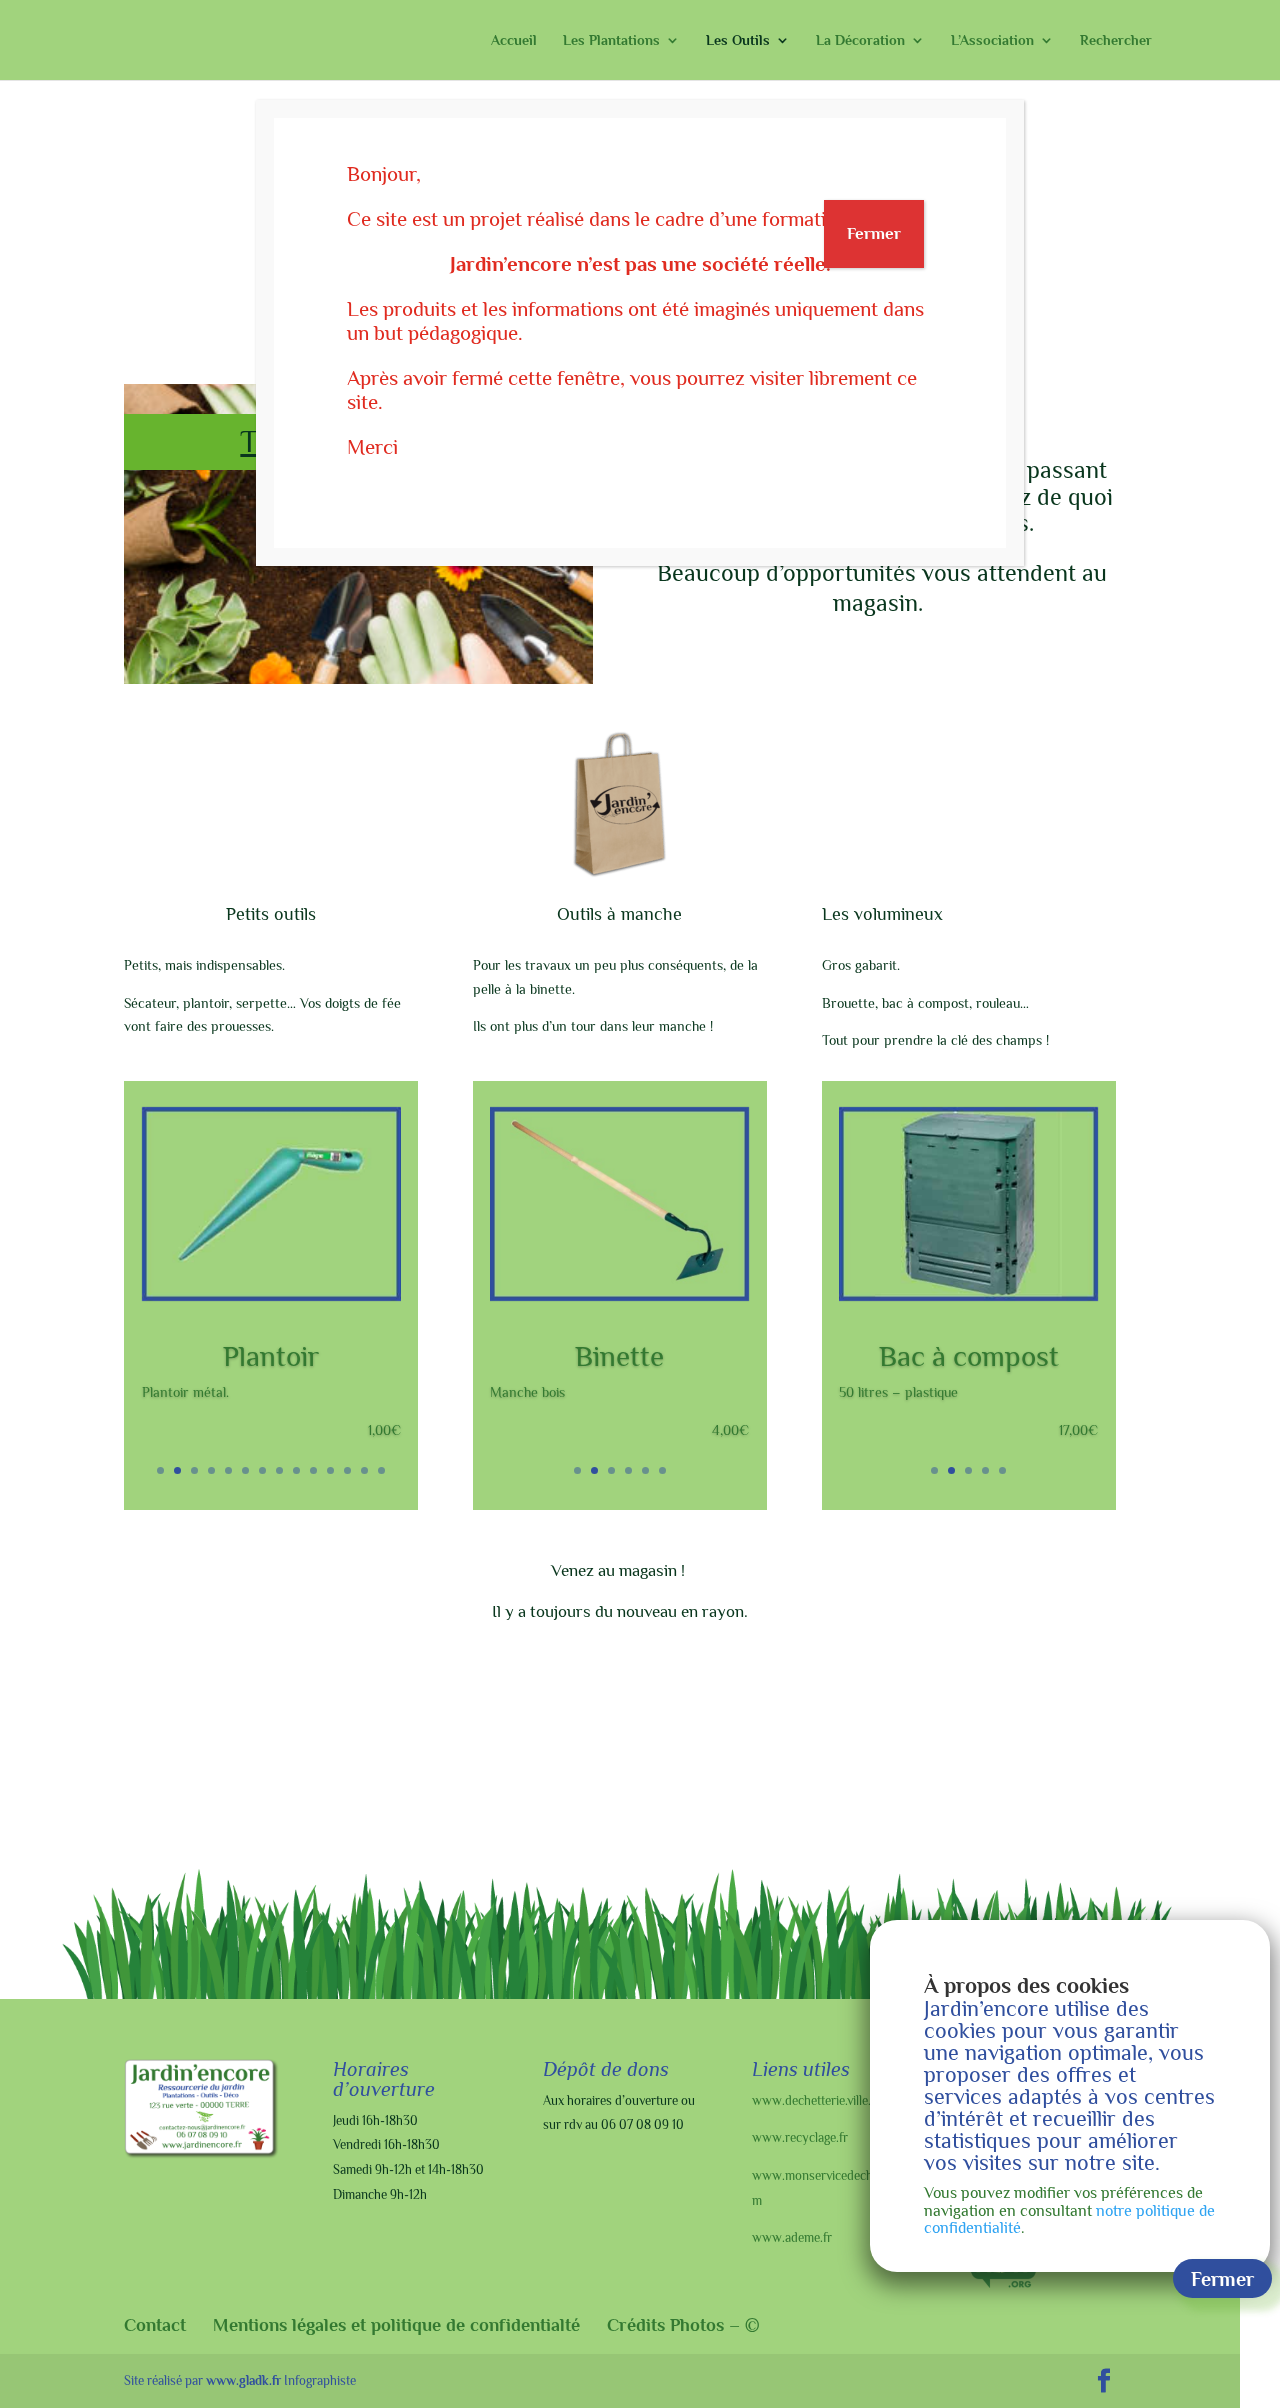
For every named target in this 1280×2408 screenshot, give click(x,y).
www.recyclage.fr (800, 2137)
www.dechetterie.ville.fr (816, 2100)
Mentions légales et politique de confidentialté (396, 2325)
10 (313, 1470)
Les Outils (738, 40)
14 (381, 1470)
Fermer (874, 233)
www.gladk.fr (243, 2380)
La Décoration (860, 40)
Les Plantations (611, 40)
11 (330, 1470)
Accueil (514, 40)
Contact (155, 2325)
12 (347, 1470)
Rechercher (1116, 40)
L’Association (992, 40)
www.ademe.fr (792, 2237)
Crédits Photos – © (683, 2325)
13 (364, 1470)
